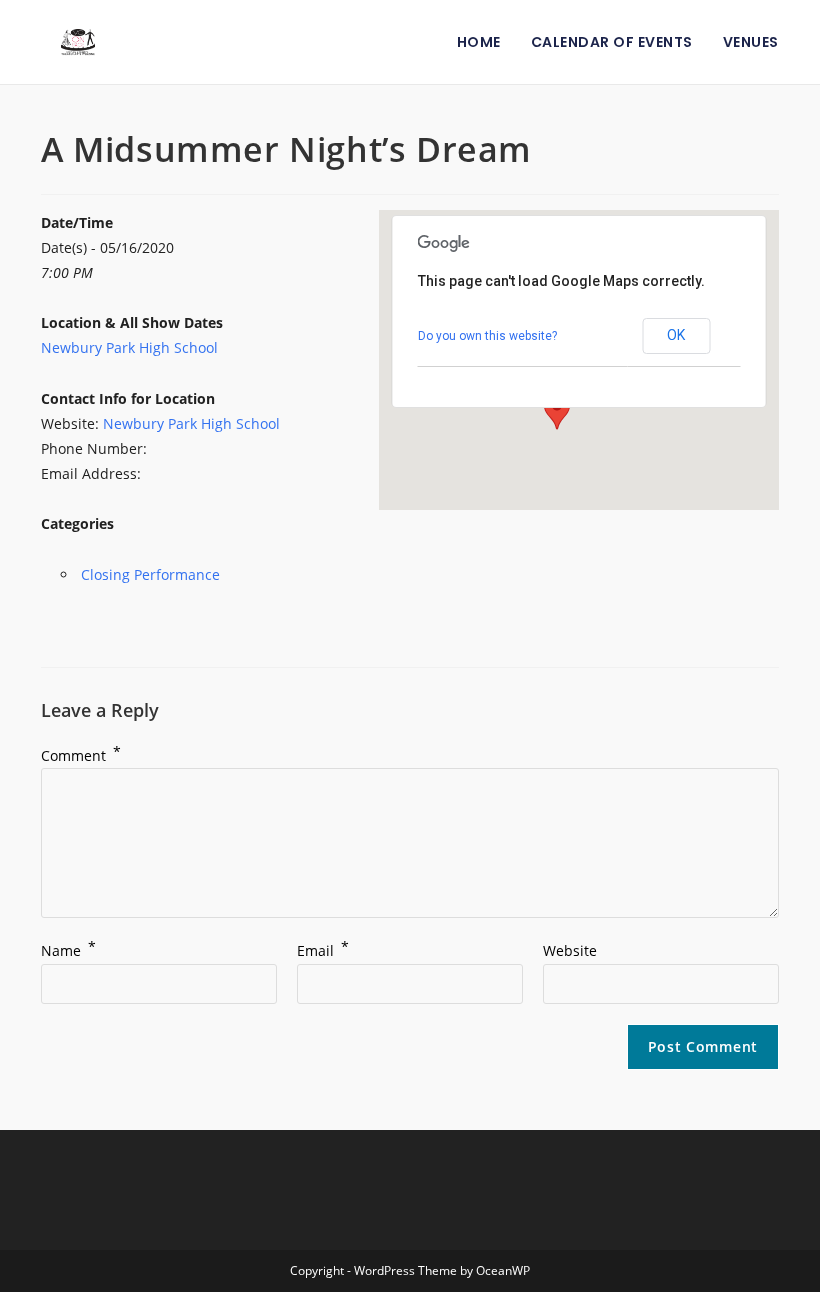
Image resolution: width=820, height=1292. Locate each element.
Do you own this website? (487, 336)
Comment (81, 755)
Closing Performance (150, 574)
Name (68, 950)
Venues (751, 42)
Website (570, 950)
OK (676, 335)
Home (479, 42)
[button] (557, 411)
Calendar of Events (612, 42)
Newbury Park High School (129, 347)
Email (323, 950)
